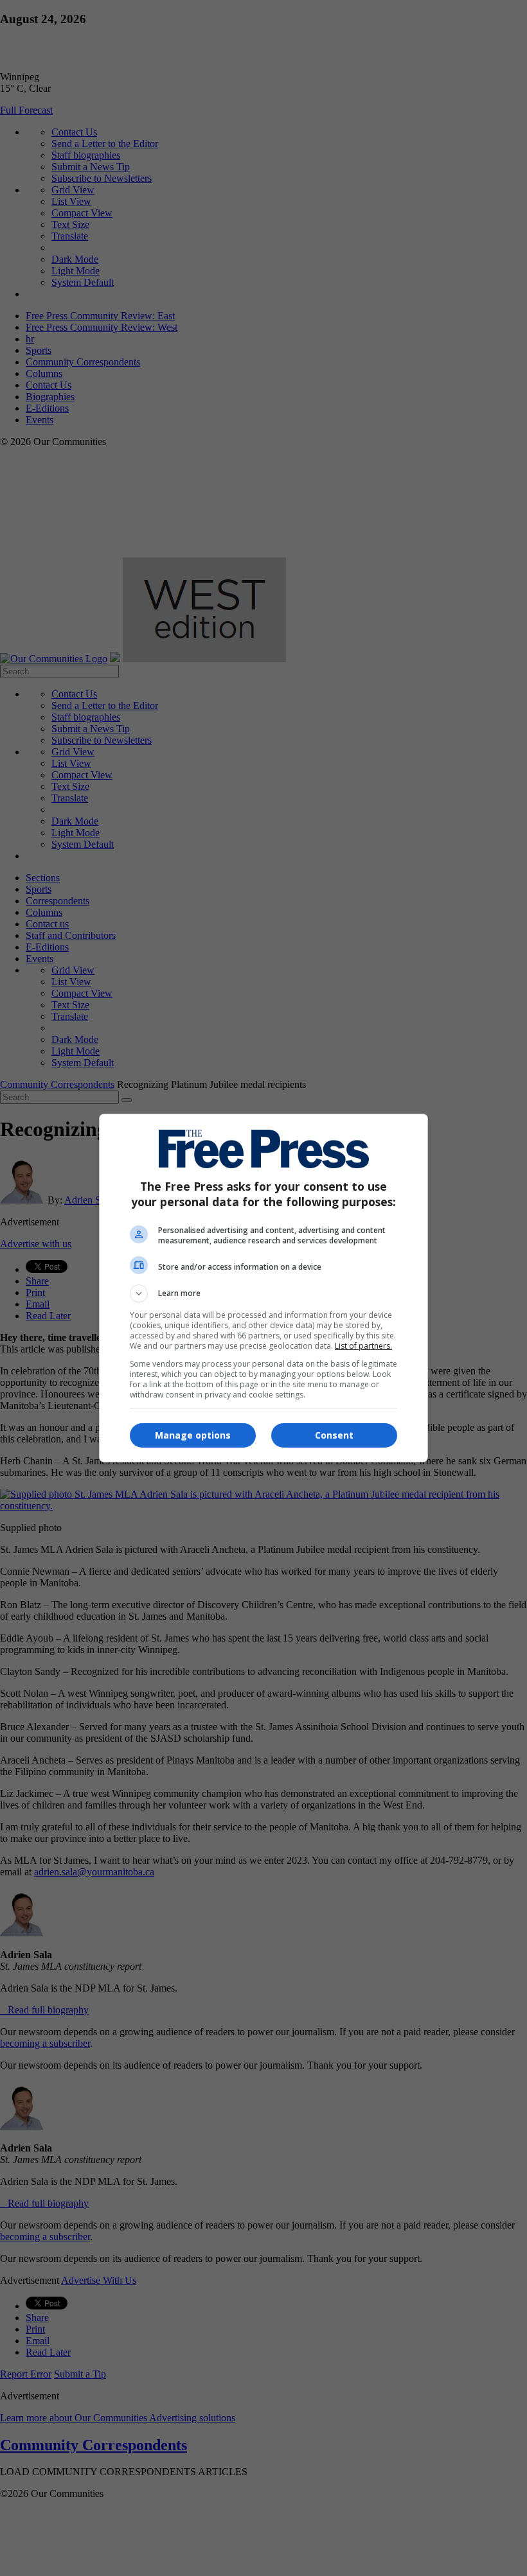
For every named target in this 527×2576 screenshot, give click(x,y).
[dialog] (263, 1288)
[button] (263, 1293)
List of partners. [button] (363, 1346)
